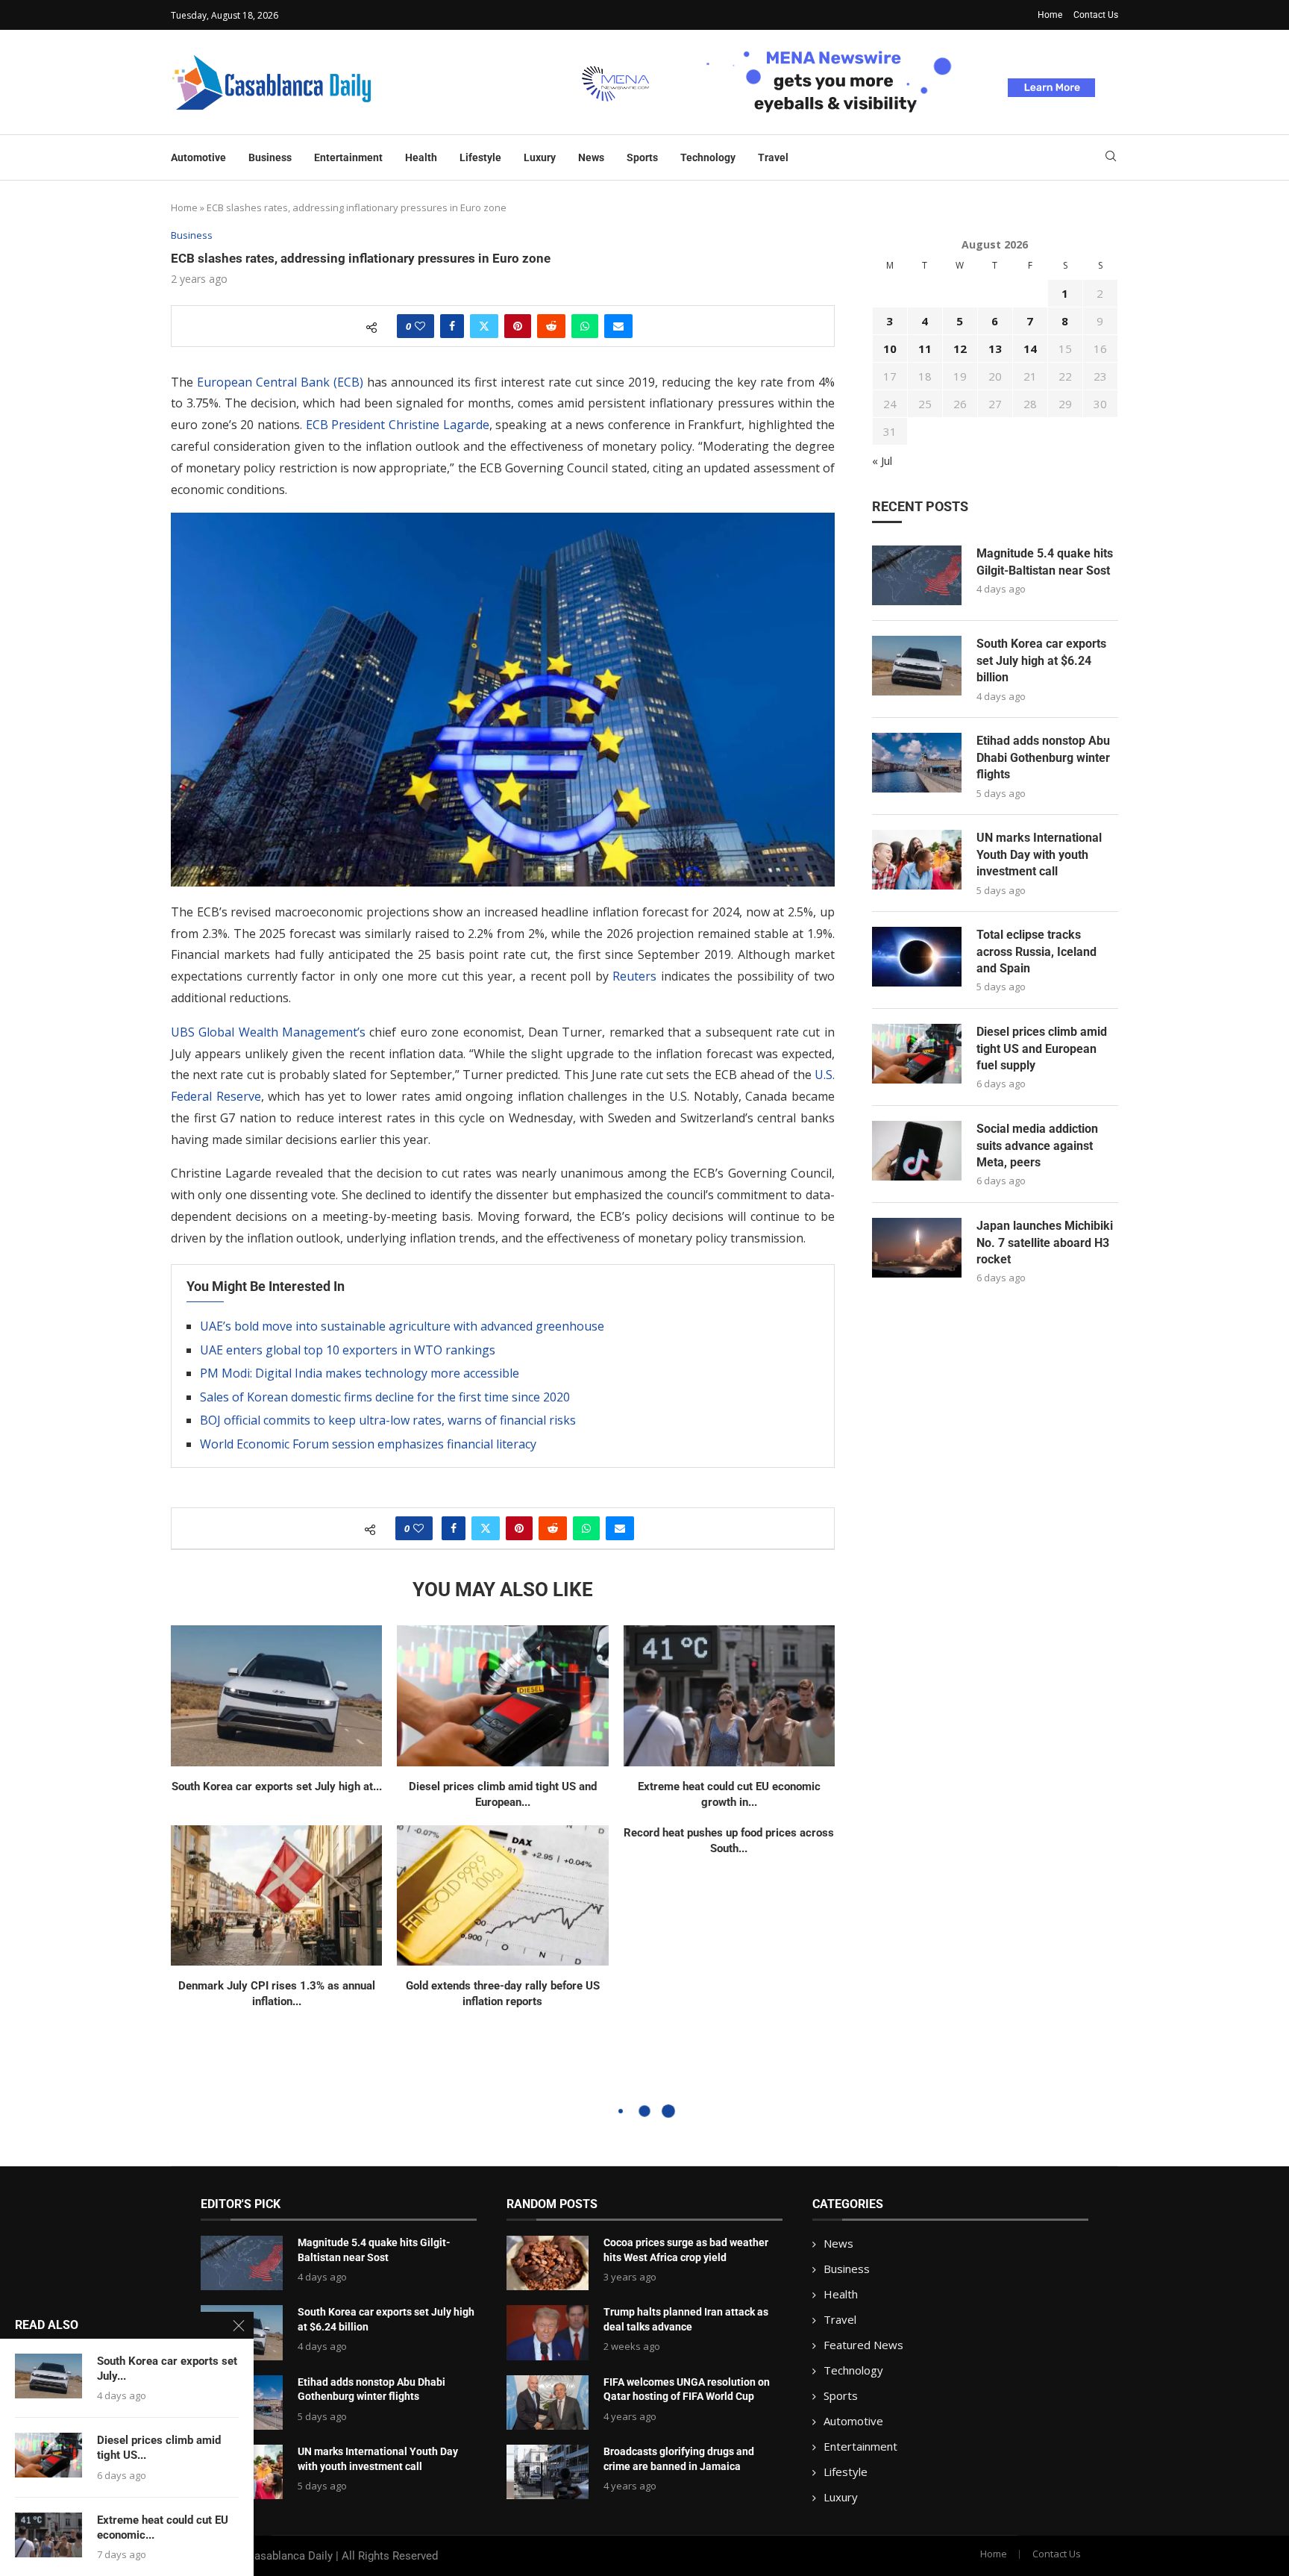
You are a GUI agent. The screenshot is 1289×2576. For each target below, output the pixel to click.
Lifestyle (480, 157)
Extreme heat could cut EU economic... (163, 2527)
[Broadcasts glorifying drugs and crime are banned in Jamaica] (548, 2472)
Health (421, 157)
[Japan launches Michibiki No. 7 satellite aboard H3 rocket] (917, 1248)
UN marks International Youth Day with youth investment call (1039, 854)
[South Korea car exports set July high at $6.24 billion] (276, 1696)
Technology (708, 157)
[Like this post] (420, 326)
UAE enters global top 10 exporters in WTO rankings (348, 1350)
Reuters (634, 976)
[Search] (1111, 158)
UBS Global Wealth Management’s (268, 1032)
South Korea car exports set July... (167, 2369)
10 (890, 348)
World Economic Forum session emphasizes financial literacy (368, 1444)
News (591, 157)
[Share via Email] (618, 326)
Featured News (863, 2345)
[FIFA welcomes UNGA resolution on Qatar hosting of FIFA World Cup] (548, 2403)
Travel (773, 157)
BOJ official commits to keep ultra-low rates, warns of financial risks (388, 1420)
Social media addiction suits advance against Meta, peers (1037, 1145)
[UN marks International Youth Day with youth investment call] (917, 860)
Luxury (540, 157)
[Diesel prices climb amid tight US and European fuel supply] (502, 1696)
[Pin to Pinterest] (518, 326)
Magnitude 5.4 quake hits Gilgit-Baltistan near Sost (1045, 562)
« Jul (882, 460)
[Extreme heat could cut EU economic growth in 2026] (729, 1696)
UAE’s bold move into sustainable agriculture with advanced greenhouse (402, 1326)
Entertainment (348, 157)
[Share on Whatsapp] (585, 326)
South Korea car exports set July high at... (277, 1786)
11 (925, 348)
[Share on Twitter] (484, 326)
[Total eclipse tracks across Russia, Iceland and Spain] (917, 957)
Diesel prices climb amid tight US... (159, 2448)
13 (995, 348)
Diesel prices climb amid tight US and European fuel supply (1042, 1048)
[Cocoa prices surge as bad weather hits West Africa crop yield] (548, 2263)
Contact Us (1096, 15)
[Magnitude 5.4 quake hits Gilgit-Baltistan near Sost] (917, 575)
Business (270, 157)
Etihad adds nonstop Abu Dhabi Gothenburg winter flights (1043, 757)
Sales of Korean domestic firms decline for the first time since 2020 (385, 1397)
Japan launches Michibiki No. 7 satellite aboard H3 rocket (1045, 1242)
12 (960, 348)
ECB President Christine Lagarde (398, 425)
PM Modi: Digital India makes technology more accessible (360, 1373)
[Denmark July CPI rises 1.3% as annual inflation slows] (276, 1896)
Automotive (198, 157)
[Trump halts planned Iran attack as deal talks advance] (548, 2332)
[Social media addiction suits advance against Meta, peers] (917, 1151)
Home (1050, 15)
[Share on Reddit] (551, 326)
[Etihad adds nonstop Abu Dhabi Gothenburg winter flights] (917, 763)
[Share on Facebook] (452, 326)
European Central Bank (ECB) (280, 382)
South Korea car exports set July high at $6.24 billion (1041, 660)
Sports (642, 157)
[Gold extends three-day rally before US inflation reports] (502, 1896)
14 (1030, 348)
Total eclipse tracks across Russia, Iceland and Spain (1036, 951)
